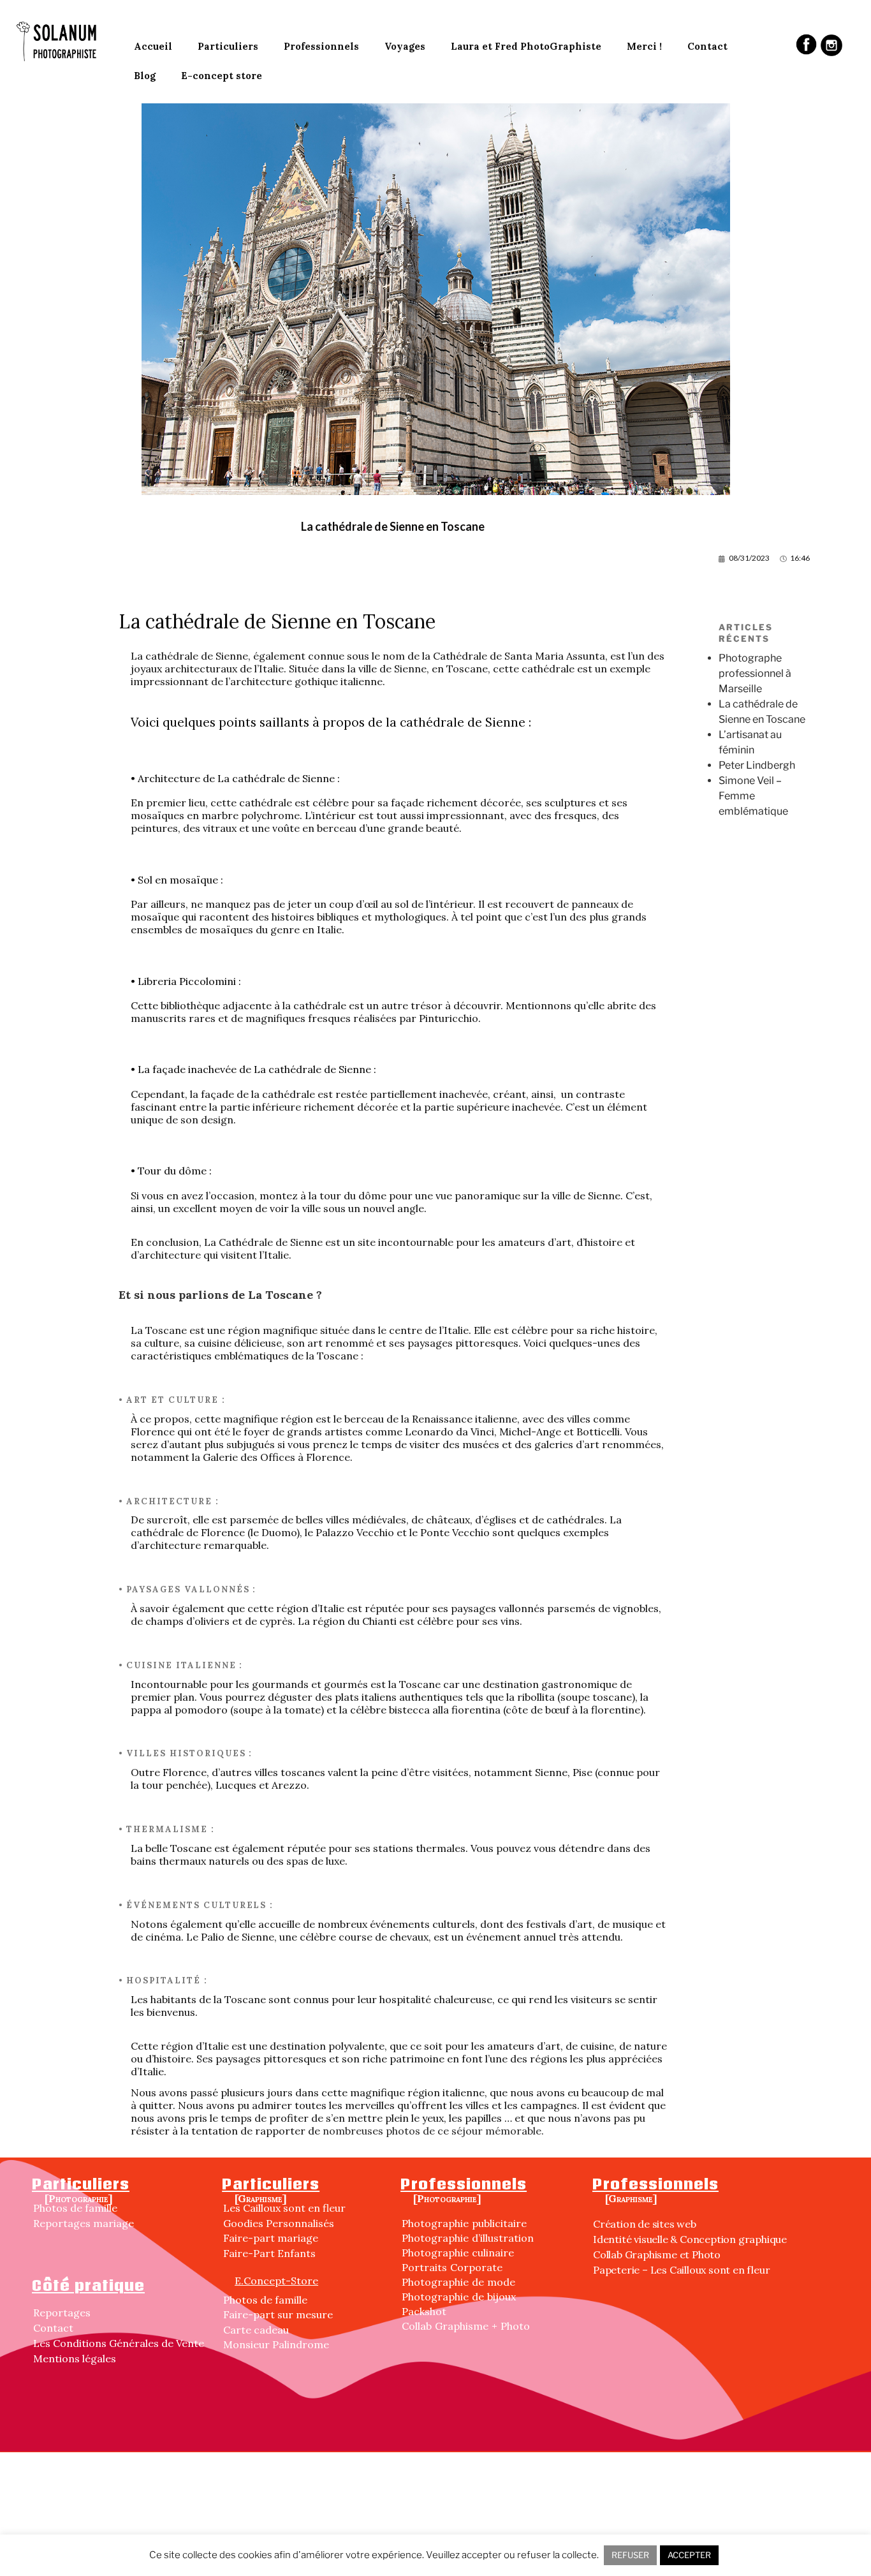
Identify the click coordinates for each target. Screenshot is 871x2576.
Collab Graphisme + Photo (466, 2326)
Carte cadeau (256, 2330)
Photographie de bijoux (459, 2297)
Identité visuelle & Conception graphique (690, 2239)
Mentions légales (75, 2358)
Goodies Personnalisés (279, 2223)
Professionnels (321, 46)
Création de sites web (645, 2224)
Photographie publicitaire (464, 2223)
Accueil (153, 46)
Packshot (424, 2311)
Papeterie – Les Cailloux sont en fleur (681, 2270)
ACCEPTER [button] (689, 2555)
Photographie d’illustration (468, 2238)
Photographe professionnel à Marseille (755, 673)
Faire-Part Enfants (269, 2253)
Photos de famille (75, 2208)
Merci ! (644, 46)
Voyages (405, 46)
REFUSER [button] (630, 2555)
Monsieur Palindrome (276, 2344)
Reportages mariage (84, 2223)
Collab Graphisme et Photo (657, 2254)
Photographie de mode (458, 2282)
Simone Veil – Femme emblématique (753, 796)
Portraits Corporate (452, 2267)
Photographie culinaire (458, 2253)
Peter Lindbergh (757, 765)
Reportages (62, 2313)
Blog (145, 76)
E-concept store (222, 76)
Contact (707, 46)
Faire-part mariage (271, 2238)
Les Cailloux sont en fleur (284, 2208)
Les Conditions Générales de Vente (119, 2343)
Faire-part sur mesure (278, 2314)
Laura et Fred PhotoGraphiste (526, 46)
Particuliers (228, 46)
